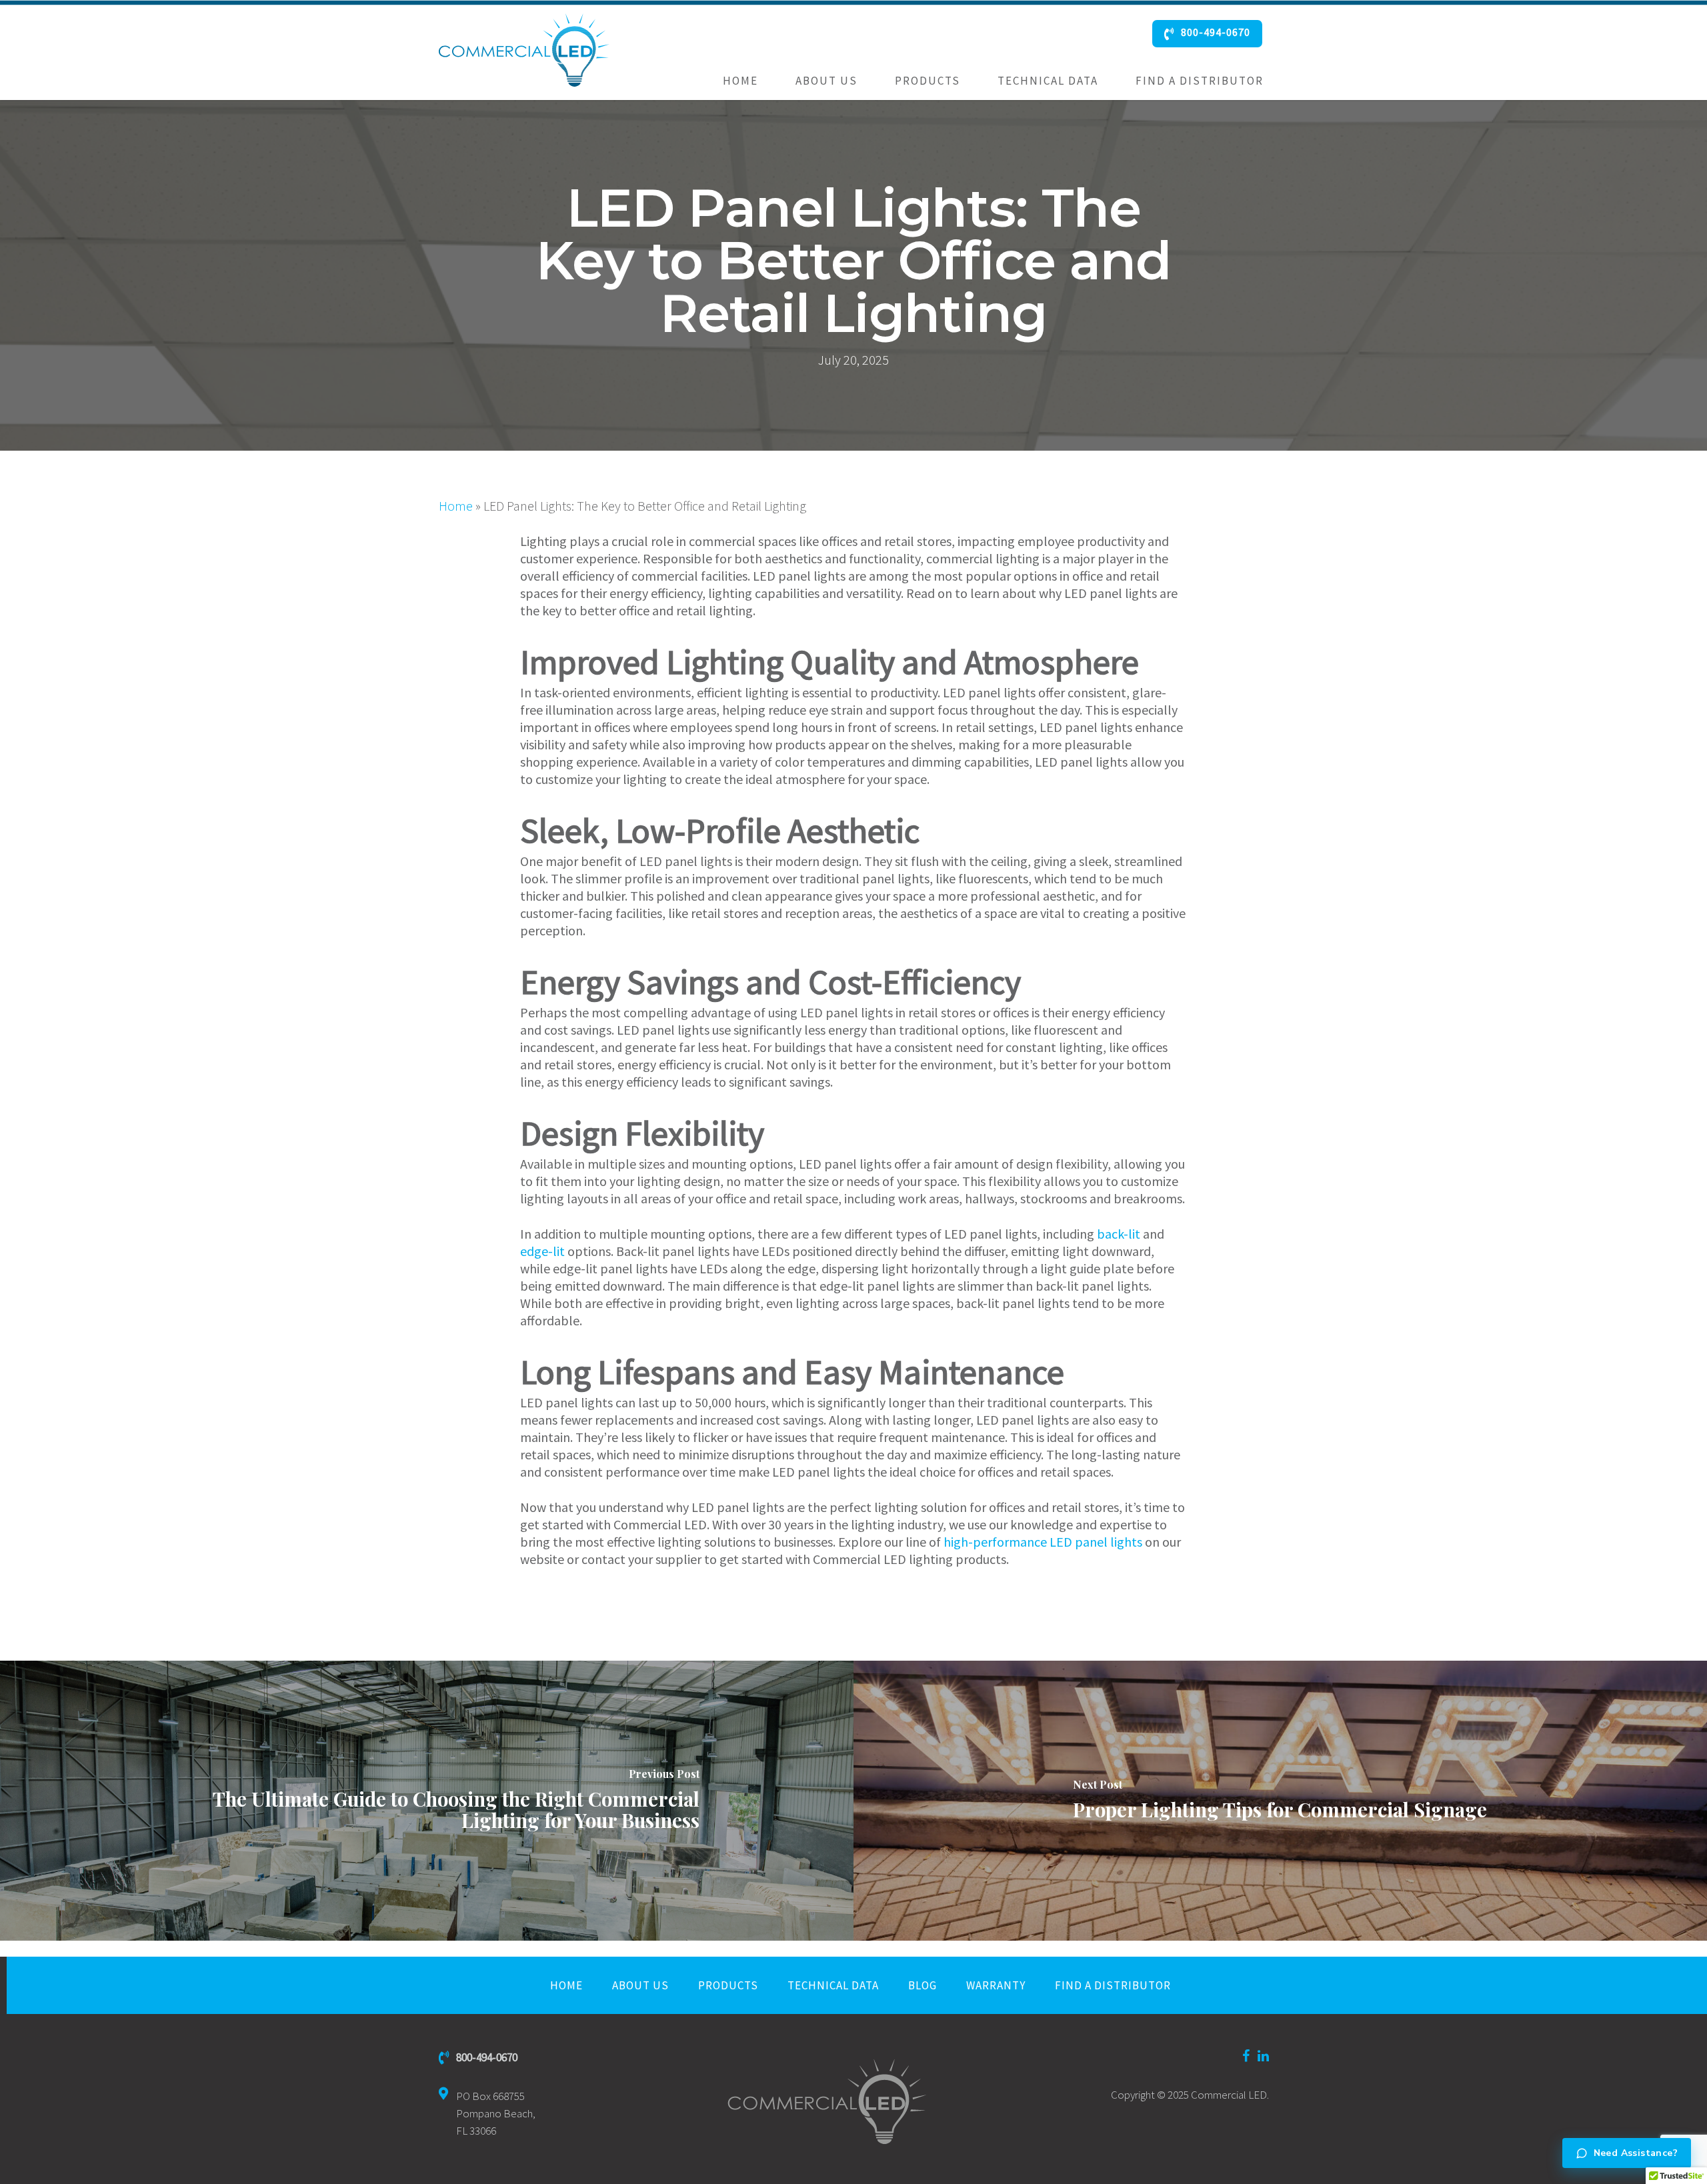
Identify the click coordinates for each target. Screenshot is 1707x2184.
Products (928, 81)
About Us (826, 81)
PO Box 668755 (496, 2113)
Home (740, 81)
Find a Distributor (1200, 81)
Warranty (996, 1985)
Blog (923, 1985)
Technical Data (1048, 81)
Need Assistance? (1636, 2153)
